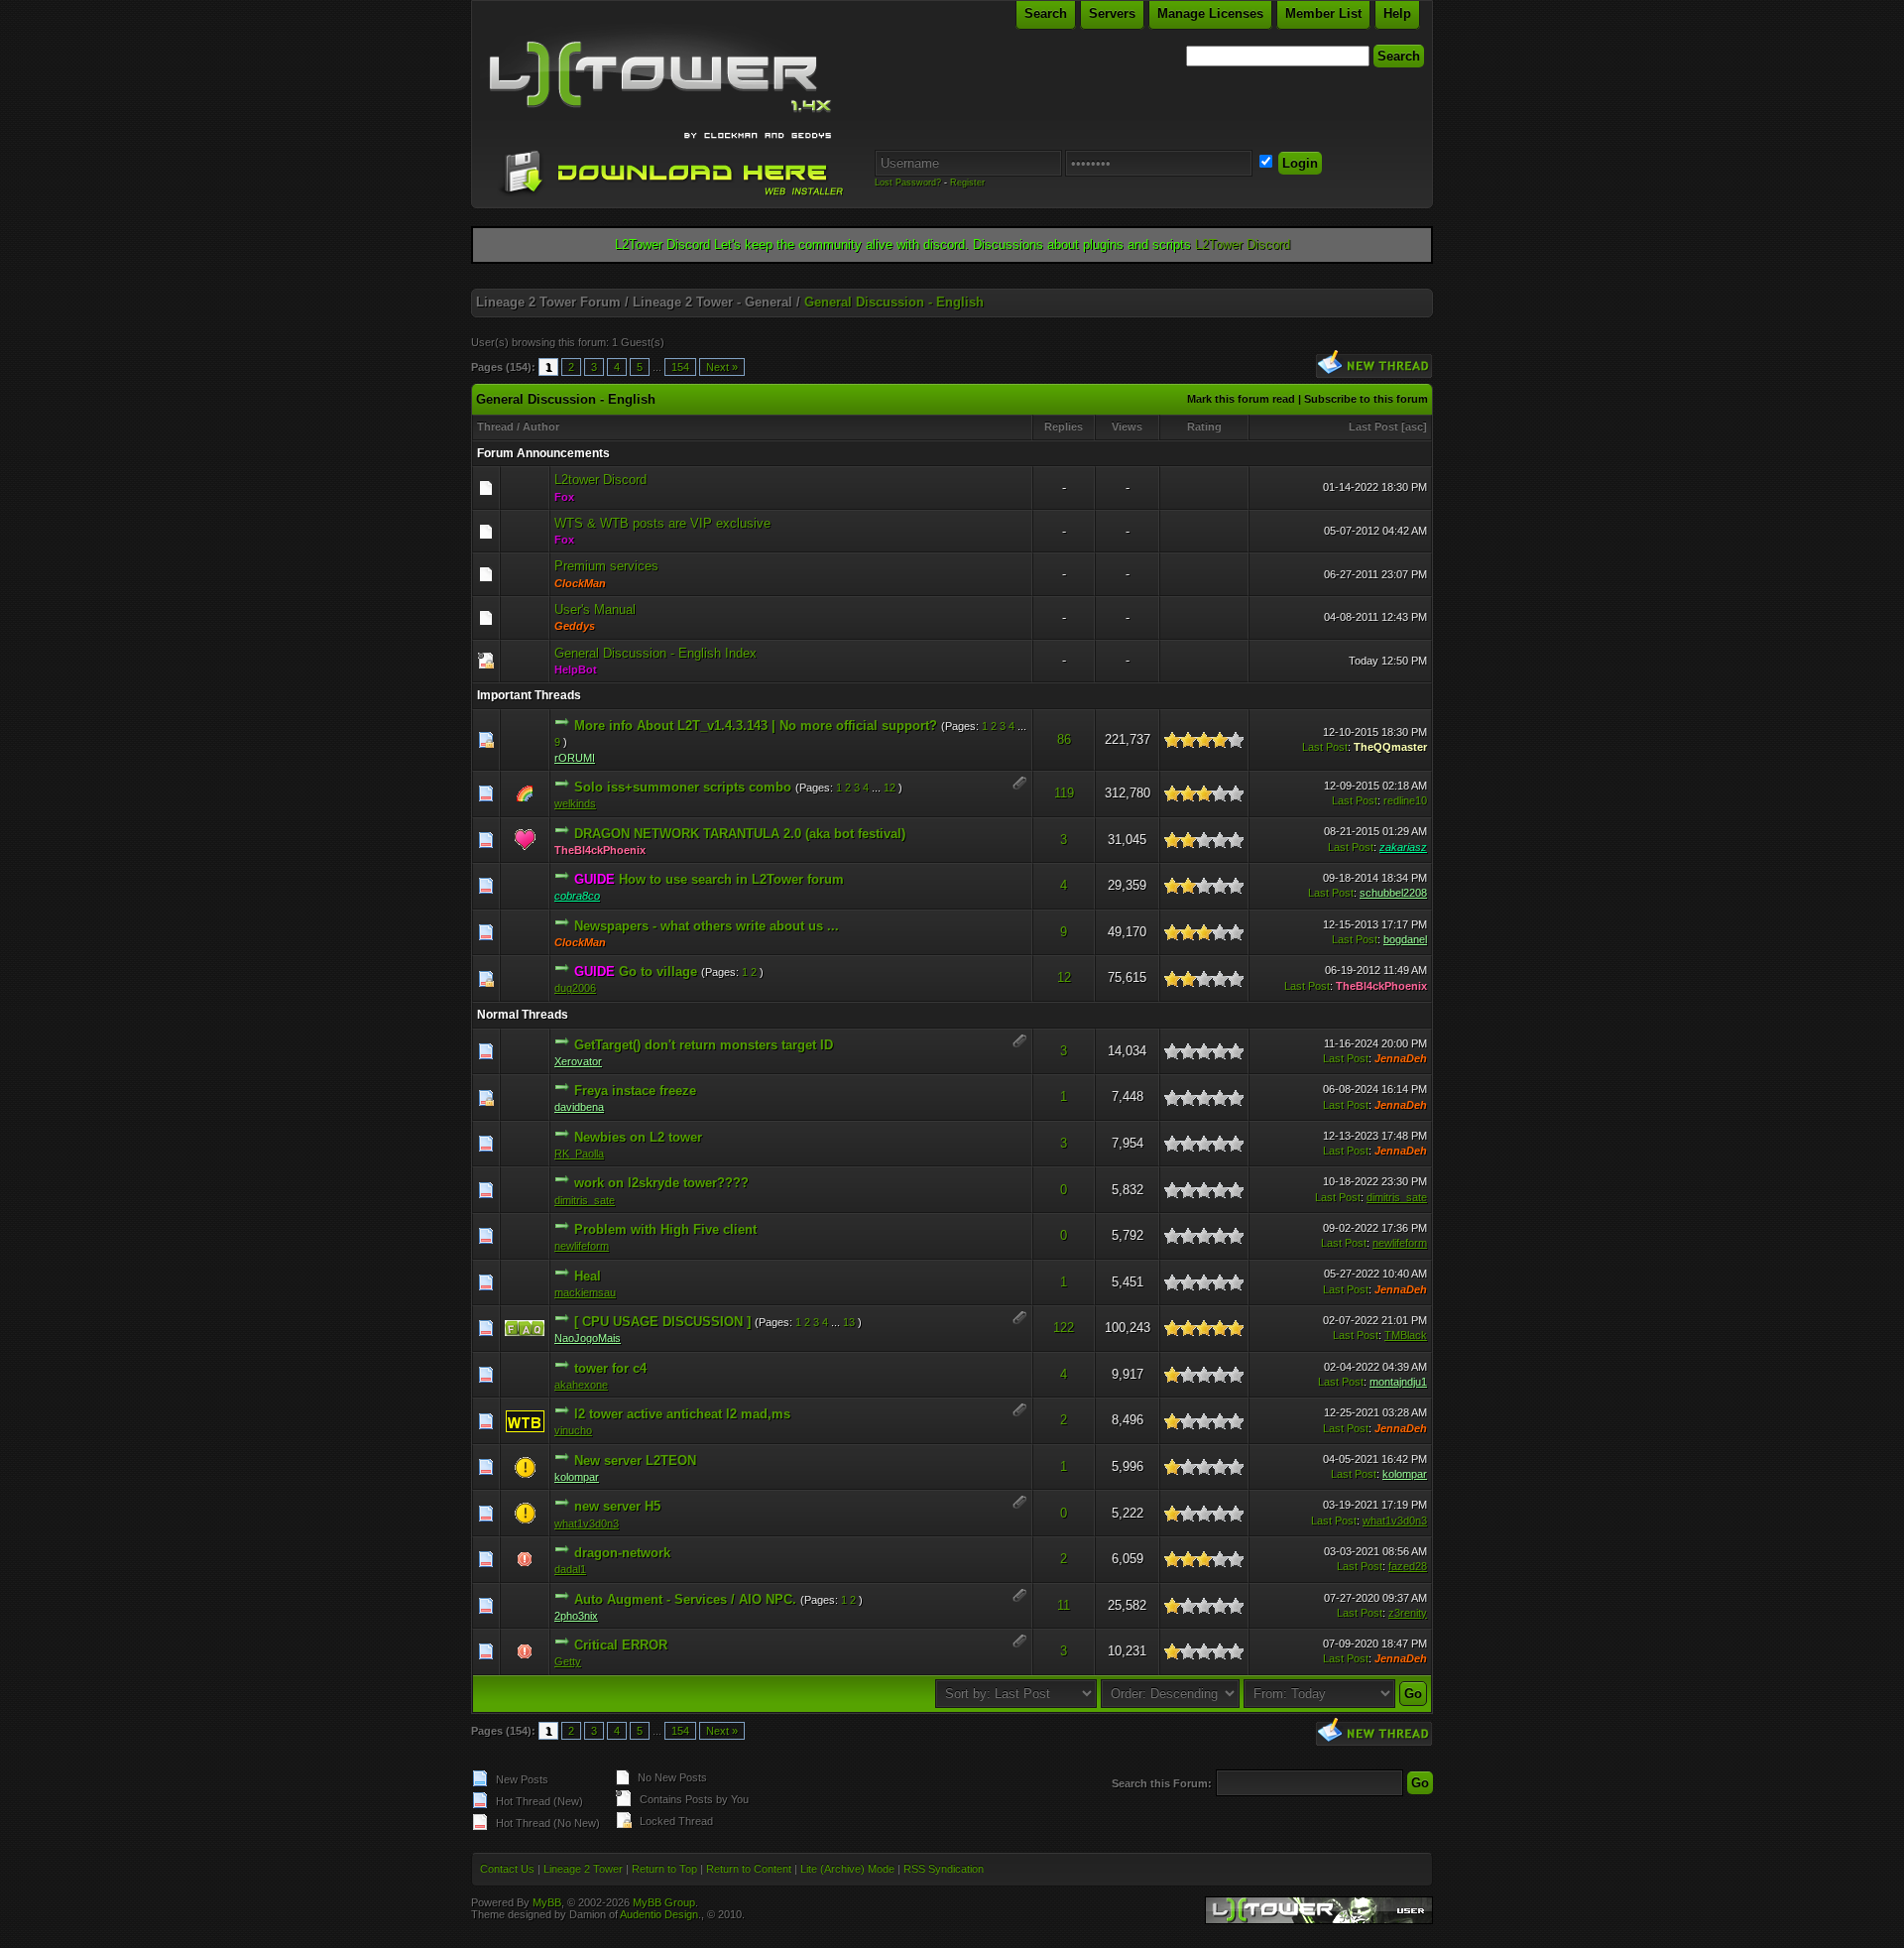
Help (1397, 13)
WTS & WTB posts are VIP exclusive (662, 523)
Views (1127, 426)
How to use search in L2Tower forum (731, 879)
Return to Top (664, 1869)
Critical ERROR (621, 1645)
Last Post (1373, 426)
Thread (495, 426)
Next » (722, 367)
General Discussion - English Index (655, 653)
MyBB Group (664, 1902)
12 (890, 788)
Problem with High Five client (665, 1229)
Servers (1112, 13)
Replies (1064, 426)
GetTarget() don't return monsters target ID (704, 1045)
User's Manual (595, 609)
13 (849, 1322)
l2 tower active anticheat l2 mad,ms (682, 1414)
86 (1064, 739)
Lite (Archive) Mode (847, 1869)
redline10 (1405, 800)
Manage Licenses (1210, 13)
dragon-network (622, 1553)
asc (1414, 426)
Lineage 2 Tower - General (713, 302)
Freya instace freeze (635, 1091)
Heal (588, 1276)
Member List (1323, 13)
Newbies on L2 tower (638, 1137)
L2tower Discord (600, 480)
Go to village (658, 972)
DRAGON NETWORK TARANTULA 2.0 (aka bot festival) (740, 834)
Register (967, 183)
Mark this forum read (1241, 399)
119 (1064, 793)
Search (1046, 13)
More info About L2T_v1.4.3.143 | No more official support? (756, 726)
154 (680, 367)
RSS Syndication (944, 1869)
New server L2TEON (635, 1461)
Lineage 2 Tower (583, 1869)
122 (1064, 1328)
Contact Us (507, 1869)
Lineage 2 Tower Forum (548, 302)
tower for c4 (610, 1368)
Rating (1204, 426)
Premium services (606, 566)
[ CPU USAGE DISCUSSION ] (662, 1322)
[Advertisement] (952, 281)
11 (1064, 1605)
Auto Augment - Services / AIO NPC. (685, 1599)
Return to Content (749, 1869)
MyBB (547, 1902)
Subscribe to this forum (1366, 399)
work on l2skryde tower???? (661, 1183)
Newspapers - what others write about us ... (707, 926)
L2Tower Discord (1243, 244)
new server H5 (617, 1506)
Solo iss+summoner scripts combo (683, 787)
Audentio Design (659, 1914)
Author (541, 426)
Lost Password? (908, 183)
